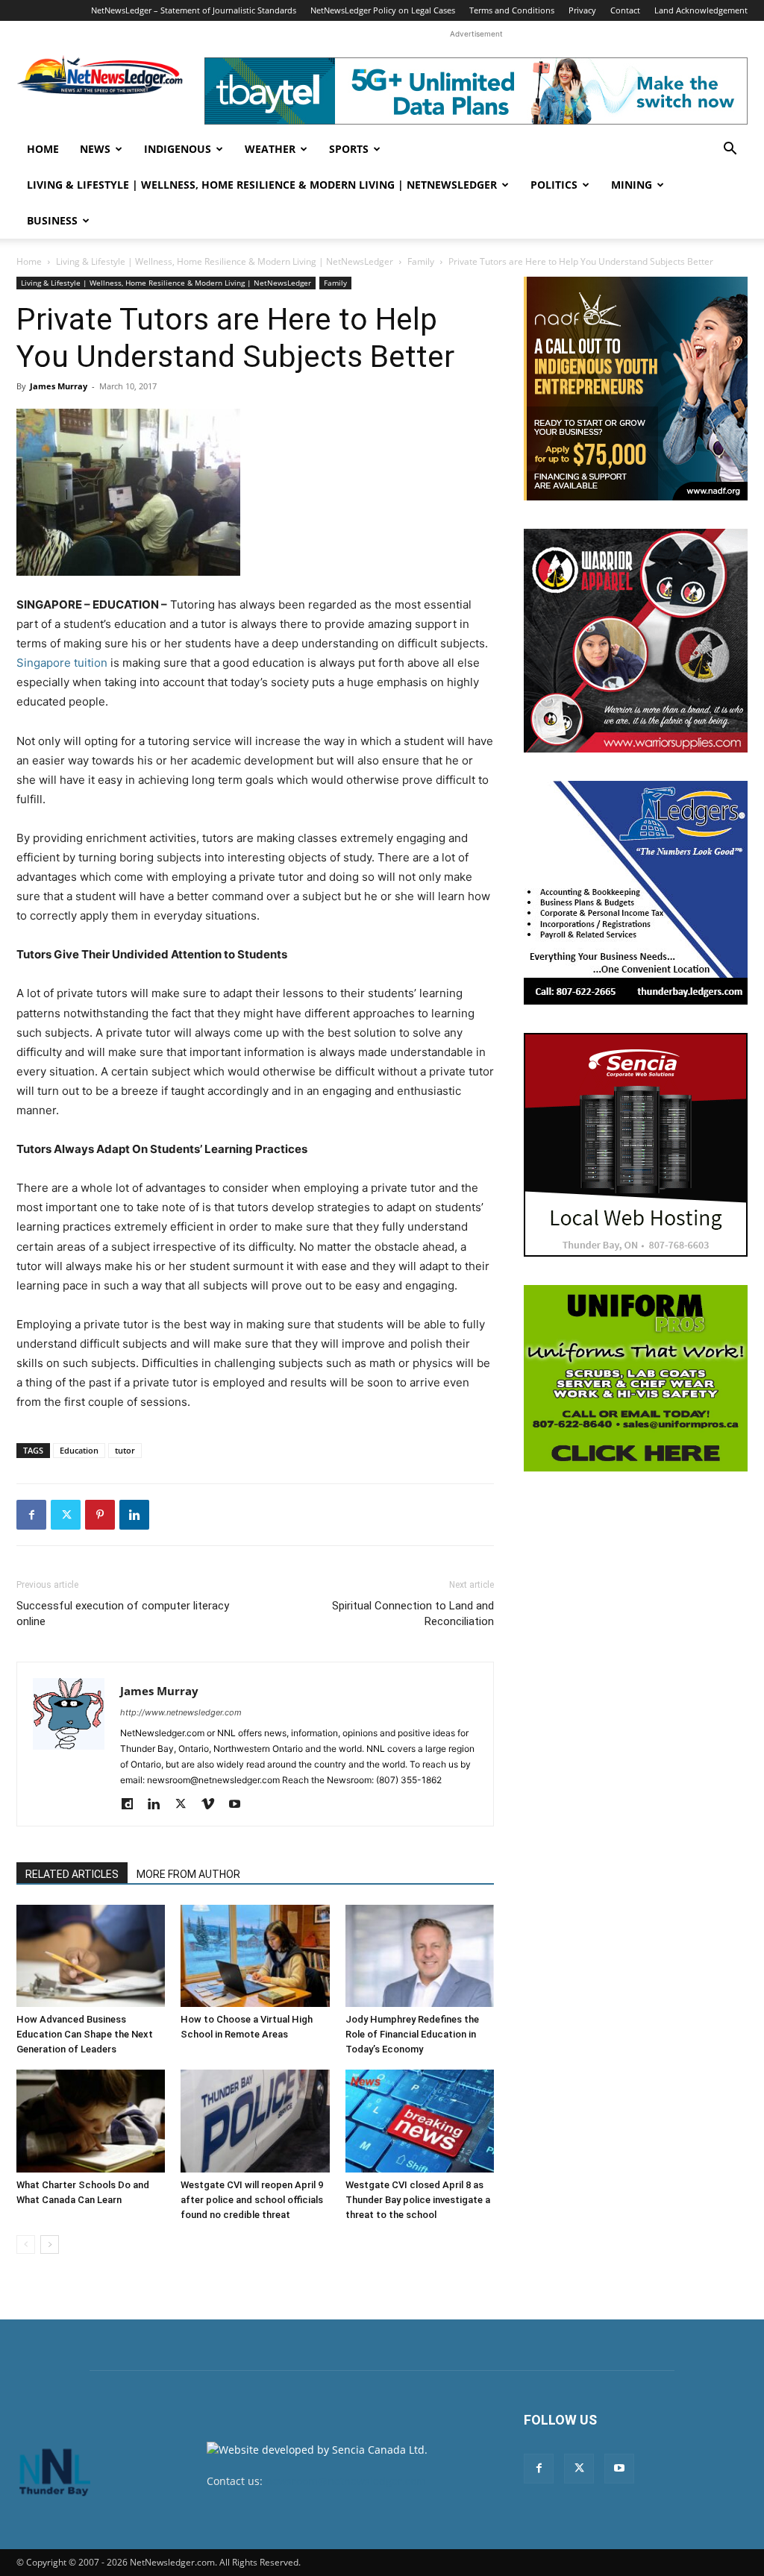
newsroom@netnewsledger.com (346, 2481)
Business (52, 220)
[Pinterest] (100, 1515)
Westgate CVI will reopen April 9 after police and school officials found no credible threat (252, 2200)
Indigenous (178, 149)
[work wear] (636, 641)
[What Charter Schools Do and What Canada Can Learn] (91, 2121)
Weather (270, 149)
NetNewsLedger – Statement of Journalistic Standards (194, 10)
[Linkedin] (134, 1515)
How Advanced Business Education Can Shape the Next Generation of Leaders (85, 2034)
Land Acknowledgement (701, 10)
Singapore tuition (62, 663)
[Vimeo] (213, 1805)
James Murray (59, 386)
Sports (349, 149)
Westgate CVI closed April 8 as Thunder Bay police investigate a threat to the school (418, 2200)
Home (43, 149)
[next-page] (50, 2244)
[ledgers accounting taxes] (636, 893)
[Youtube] (240, 1805)
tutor (125, 1450)
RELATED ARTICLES (72, 1874)
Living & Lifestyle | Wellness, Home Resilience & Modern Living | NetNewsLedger (262, 185)
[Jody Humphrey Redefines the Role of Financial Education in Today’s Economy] (420, 1956)
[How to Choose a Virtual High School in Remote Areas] (255, 1956)
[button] (730, 150)
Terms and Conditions (512, 10)
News (95, 149)
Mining (632, 185)
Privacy (582, 10)
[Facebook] (31, 1515)
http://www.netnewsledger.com (181, 1712)
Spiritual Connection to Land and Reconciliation (413, 1614)
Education (79, 1450)
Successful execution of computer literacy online (123, 1614)
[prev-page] (26, 2244)
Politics (554, 185)
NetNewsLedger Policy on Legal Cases (383, 10)
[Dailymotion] (132, 1805)
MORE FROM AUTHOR (188, 1874)
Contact (625, 10)
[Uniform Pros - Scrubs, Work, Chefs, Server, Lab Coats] (636, 1378)
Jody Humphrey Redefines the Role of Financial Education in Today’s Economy (412, 2034)
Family (421, 261)
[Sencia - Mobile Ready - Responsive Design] (636, 1145)
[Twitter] (66, 1515)
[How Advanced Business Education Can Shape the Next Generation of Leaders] (91, 1956)
